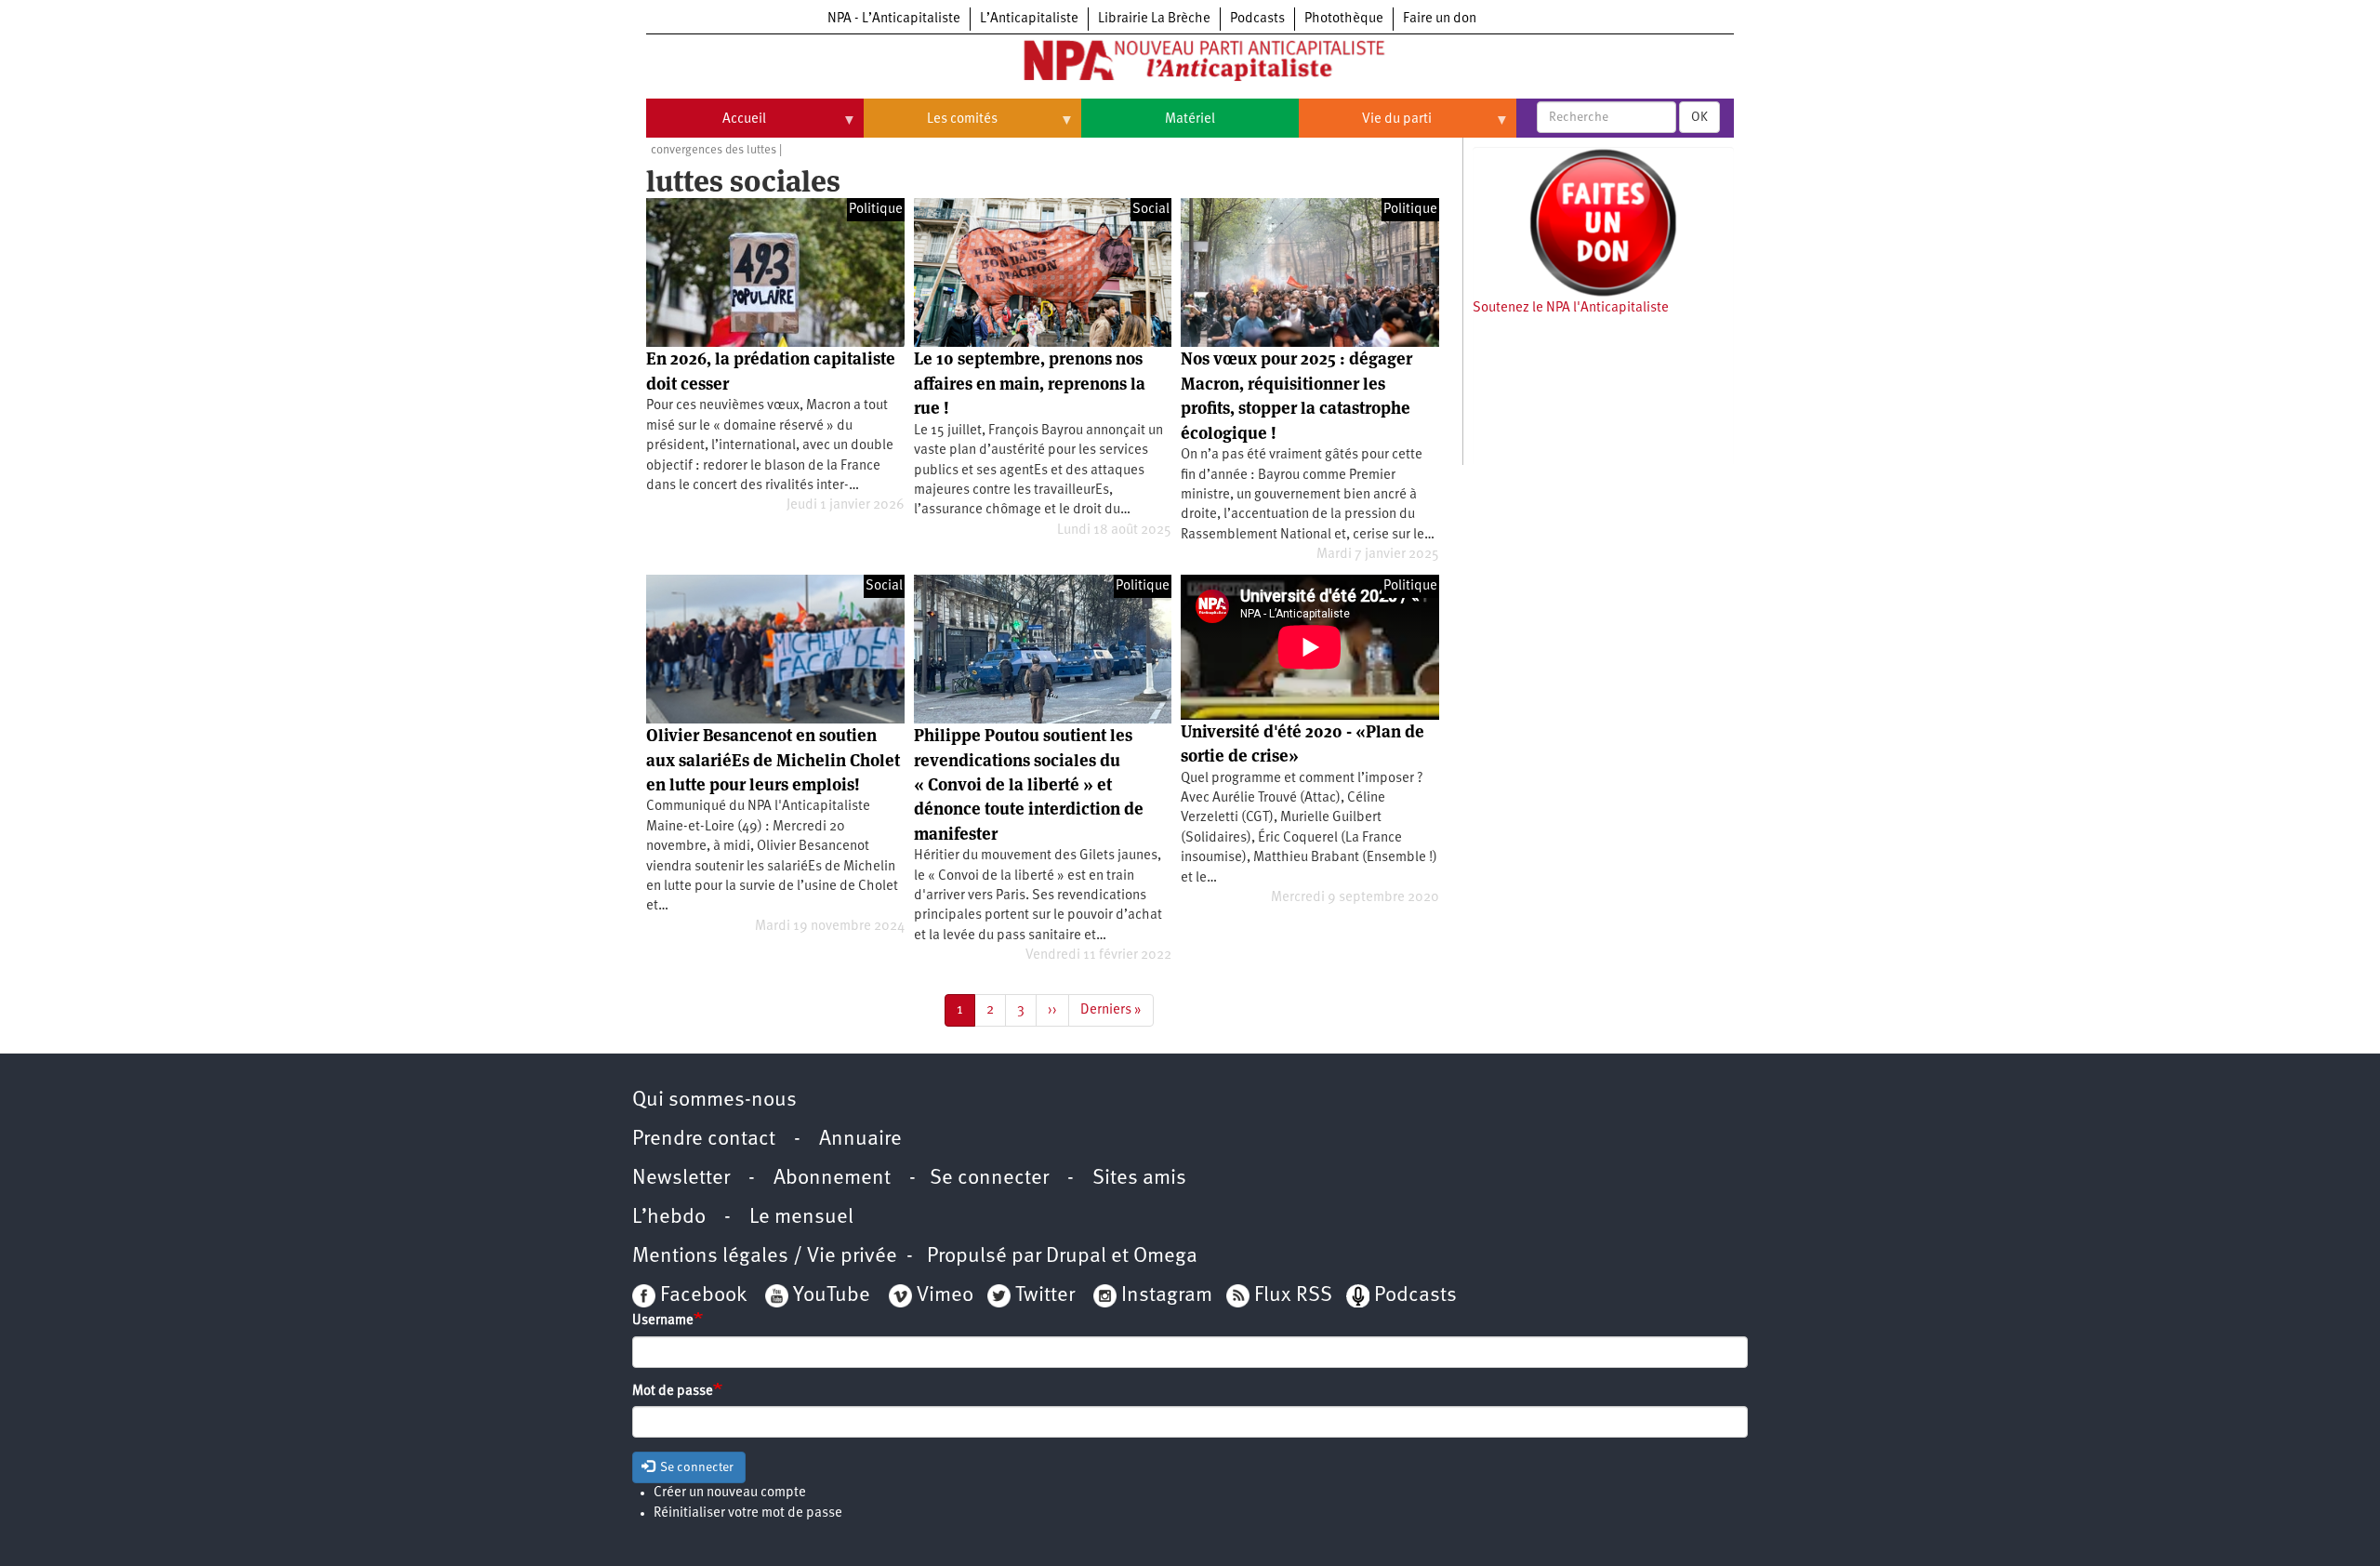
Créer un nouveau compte (730, 1493)
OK (1699, 117)
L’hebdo (669, 1218)
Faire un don (1440, 19)
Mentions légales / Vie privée (765, 1257)
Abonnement (832, 1179)
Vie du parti (1365, 126)
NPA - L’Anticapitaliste (894, 19)
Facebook (701, 1296)
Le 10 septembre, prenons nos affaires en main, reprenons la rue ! (1030, 383)
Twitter (1045, 1296)
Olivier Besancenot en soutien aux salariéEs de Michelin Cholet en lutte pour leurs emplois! (773, 760)
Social (1151, 210)
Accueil (706, 126)
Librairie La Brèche (1154, 19)
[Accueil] (1190, 64)
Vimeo (945, 1296)
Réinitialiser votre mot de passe (748, 1513)
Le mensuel (801, 1218)
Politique (876, 210)
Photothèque (1344, 19)
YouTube (829, 1296)
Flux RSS (1293, 1296)
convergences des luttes (714, 150)
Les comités (931, 126)
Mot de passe (673, 1392)
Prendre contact (704, 1140)
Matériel (1190, 119)
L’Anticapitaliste (1029, 19)
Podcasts (1257, 19)
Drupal (1076, 1257)
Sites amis (1139, 1179)
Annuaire (860, 1140)
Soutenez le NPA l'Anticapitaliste (1571, 308)
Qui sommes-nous (714, 1101)
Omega (1165, 1257)
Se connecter (989, 1179)
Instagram (1167, 1296)
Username (663, 1321)
